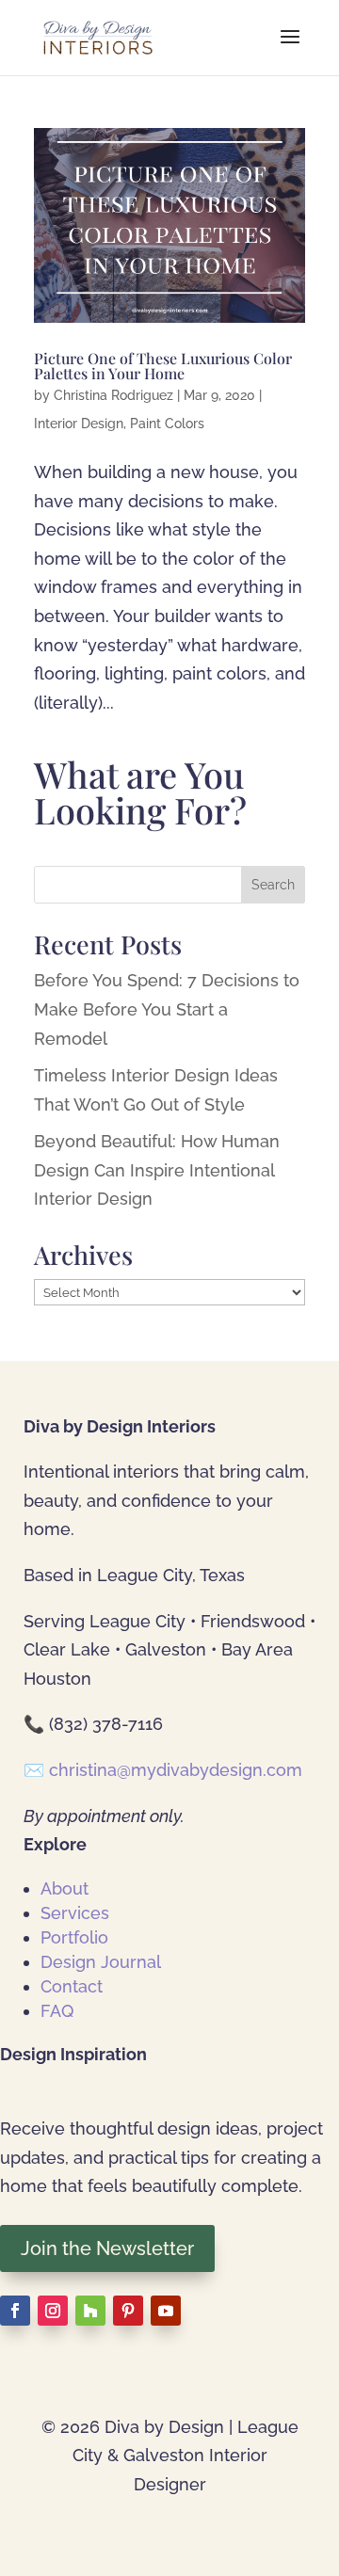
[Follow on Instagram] (53, 2311)
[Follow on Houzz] (90, 2311)
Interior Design (79, 424)
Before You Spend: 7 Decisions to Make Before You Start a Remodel (167, 1009)
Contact (72, 1986)
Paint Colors (167, 424)
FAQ (57, 2011)
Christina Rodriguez (113, 395)
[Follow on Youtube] (166, 2311)
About (65, 1888)
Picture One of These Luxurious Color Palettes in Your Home (163, 366)
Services (75, 1913)
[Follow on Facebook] (15, 2311)
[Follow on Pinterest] (128, 2311)
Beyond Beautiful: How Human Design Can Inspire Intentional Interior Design (157, 1170)
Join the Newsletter (107, 2248)
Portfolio (74, 1937)
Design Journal (101, 1962)
